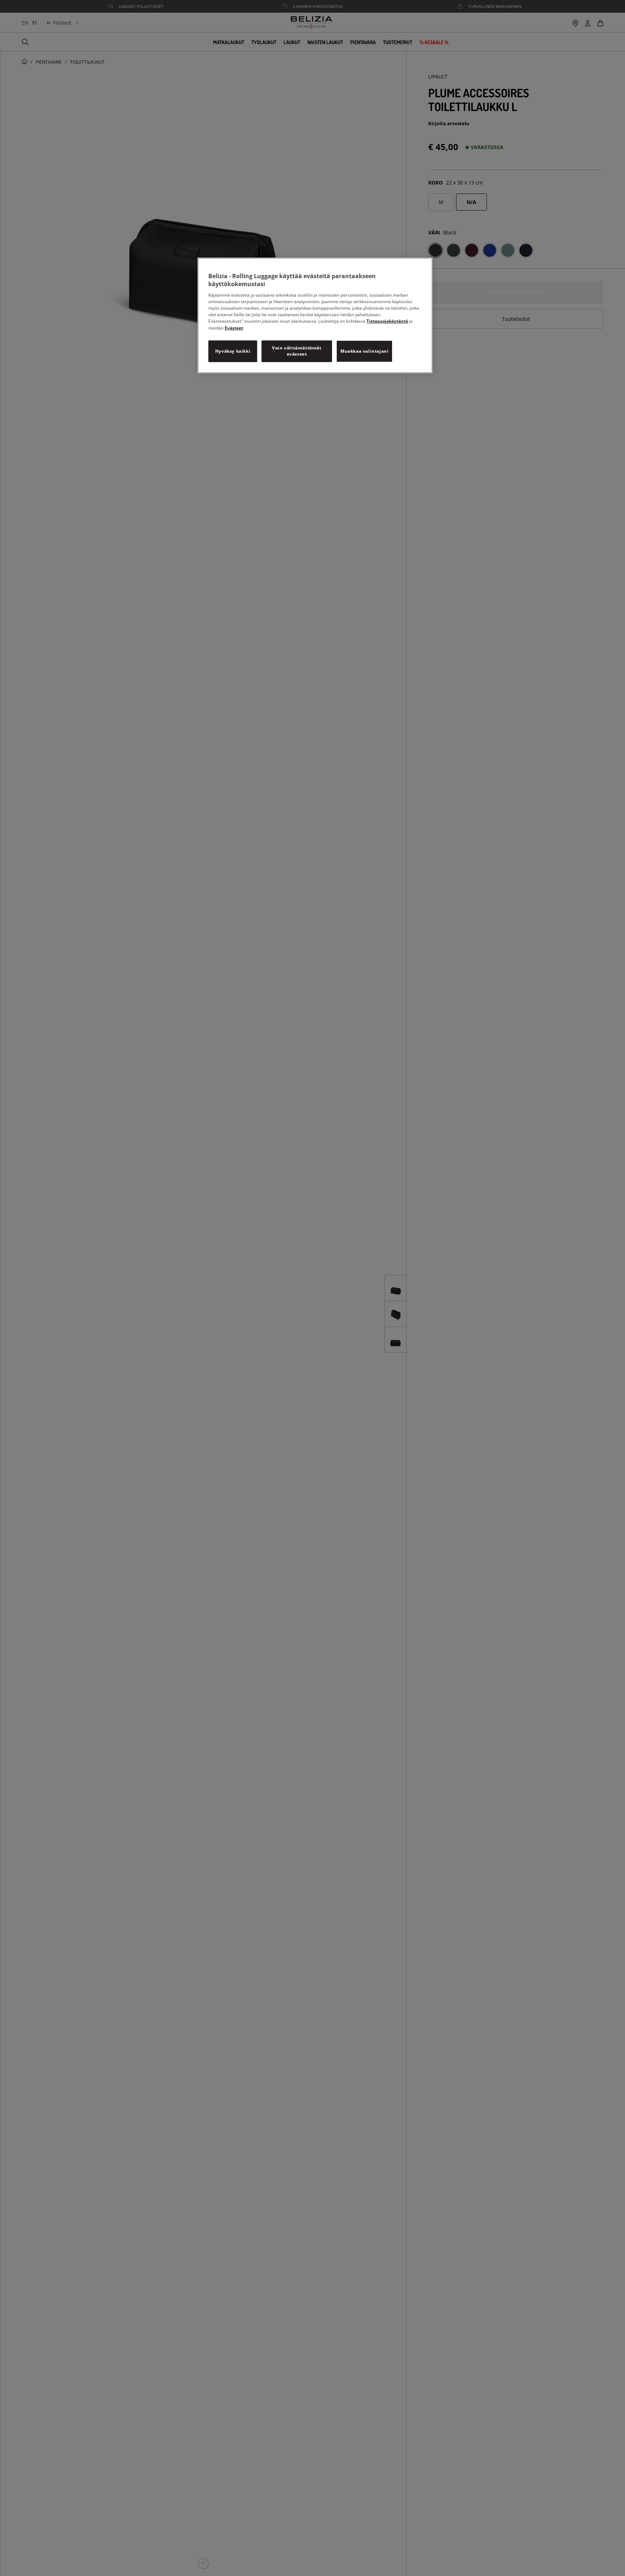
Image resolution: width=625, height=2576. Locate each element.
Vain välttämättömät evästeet (297, 351)
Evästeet (234, 328)
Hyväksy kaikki (233, 351)
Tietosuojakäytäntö (387, 321)
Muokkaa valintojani (364, 351)
